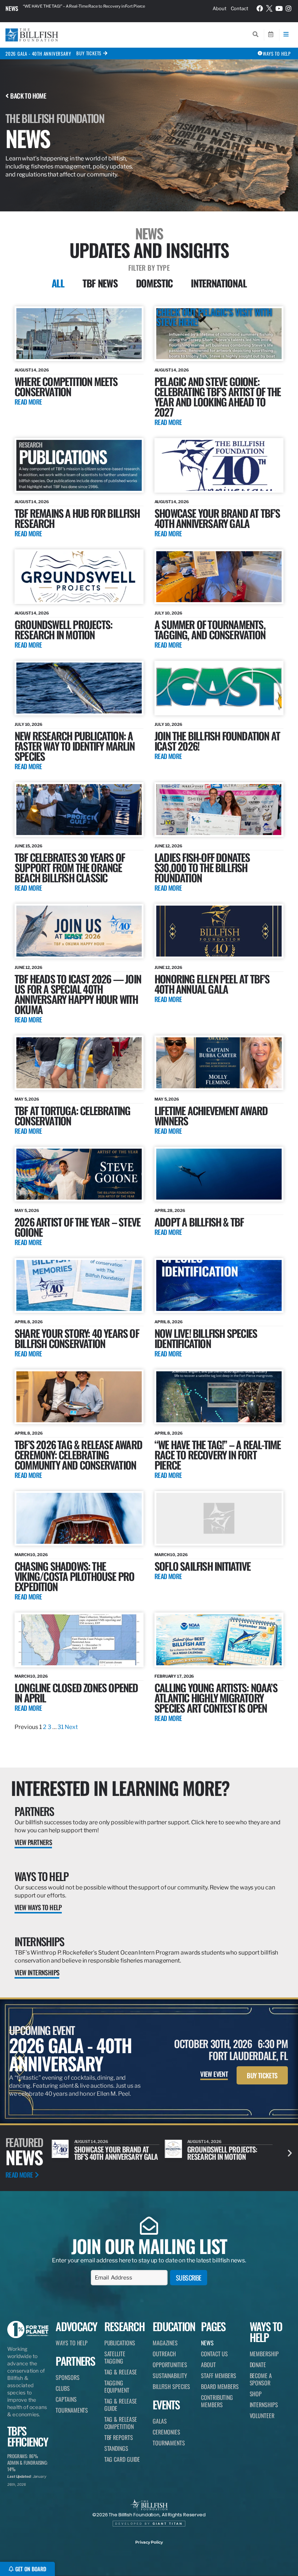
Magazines (165, 2343)
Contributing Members (217, 2401)
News (12, 8)
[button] (290, 2153)
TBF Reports (119, 2437)
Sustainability (170, 2376)
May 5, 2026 (27, 1099)
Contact (239, 8)
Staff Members (219, 2376)
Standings (116, 2448)
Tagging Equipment (117, 2386)
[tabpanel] (149, 1019)
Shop (256, 2394)
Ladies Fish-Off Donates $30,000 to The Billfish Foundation (202, 867)
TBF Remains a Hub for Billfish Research (77, 518)
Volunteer (262, 2416)
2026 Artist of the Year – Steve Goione (77, 1227)
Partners (34, 1811)
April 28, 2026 (170, 1211)
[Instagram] (289, 8)
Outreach (164, 2354)
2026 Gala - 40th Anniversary (38, 53)
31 (61, 1727)
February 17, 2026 (174, 1676)
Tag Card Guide (122, 2459)
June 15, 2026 (29, 846)
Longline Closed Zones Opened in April (76, 1692)
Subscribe (189, 2278)
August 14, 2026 (32, 370)
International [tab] (219, 283)
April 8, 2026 (29, 1322)
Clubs (63, 2388)
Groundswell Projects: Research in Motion (63, 629)
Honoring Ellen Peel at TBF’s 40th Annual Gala (212, 984)
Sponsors (67, 2377)
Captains (66, 2399)
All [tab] (58, 283)
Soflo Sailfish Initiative (202, 1566)
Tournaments (72, 2410)
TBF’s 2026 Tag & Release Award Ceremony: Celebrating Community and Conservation (78, 1454)
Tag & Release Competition (121, 2423)
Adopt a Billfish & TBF (199, 1222)
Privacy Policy (149, 2542)
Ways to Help (42, 1876)
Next (71, 1727)
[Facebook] (260, 8)
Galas (160, 2421)
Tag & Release (121, 2372)
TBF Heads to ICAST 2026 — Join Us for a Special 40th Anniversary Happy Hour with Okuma (78, 994)
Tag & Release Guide (121, 2405)
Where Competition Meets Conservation (66, 386)
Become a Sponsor (261, 2379)
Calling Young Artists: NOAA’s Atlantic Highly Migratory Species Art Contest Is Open (216, 1698)
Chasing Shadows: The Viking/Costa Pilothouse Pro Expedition (74, 1576)
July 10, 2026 (168, 613)
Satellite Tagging (115, 2357)
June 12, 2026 (168, 846)
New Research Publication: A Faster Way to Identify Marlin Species (74, 746)
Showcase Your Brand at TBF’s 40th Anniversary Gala (217, 518)
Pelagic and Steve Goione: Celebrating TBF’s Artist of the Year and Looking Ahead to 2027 (218, 396)
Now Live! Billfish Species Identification (206, 1338)
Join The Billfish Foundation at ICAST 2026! (217, 741)
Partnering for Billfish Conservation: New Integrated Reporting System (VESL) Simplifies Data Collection (93, 8)
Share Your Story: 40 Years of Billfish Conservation (77, 1338)
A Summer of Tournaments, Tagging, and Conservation (210, 629)
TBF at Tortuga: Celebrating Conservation (72, 1115)
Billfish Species (171, 2386)
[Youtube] (279, 8)
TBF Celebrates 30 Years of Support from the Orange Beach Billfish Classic (70, 867)
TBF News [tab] (100, 283)
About (220, 8)
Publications (120, 2343)
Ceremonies (166, 2432)
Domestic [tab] (154, 283)
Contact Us (214, 2354)
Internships (39, 1941)
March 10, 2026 (31, 1555)
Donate (258, 2365)
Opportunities (170, 2365)
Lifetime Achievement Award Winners (211, 1115)
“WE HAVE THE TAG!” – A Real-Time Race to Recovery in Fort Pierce (218, 1454)
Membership (264, 2354)
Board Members (220, 2386)
